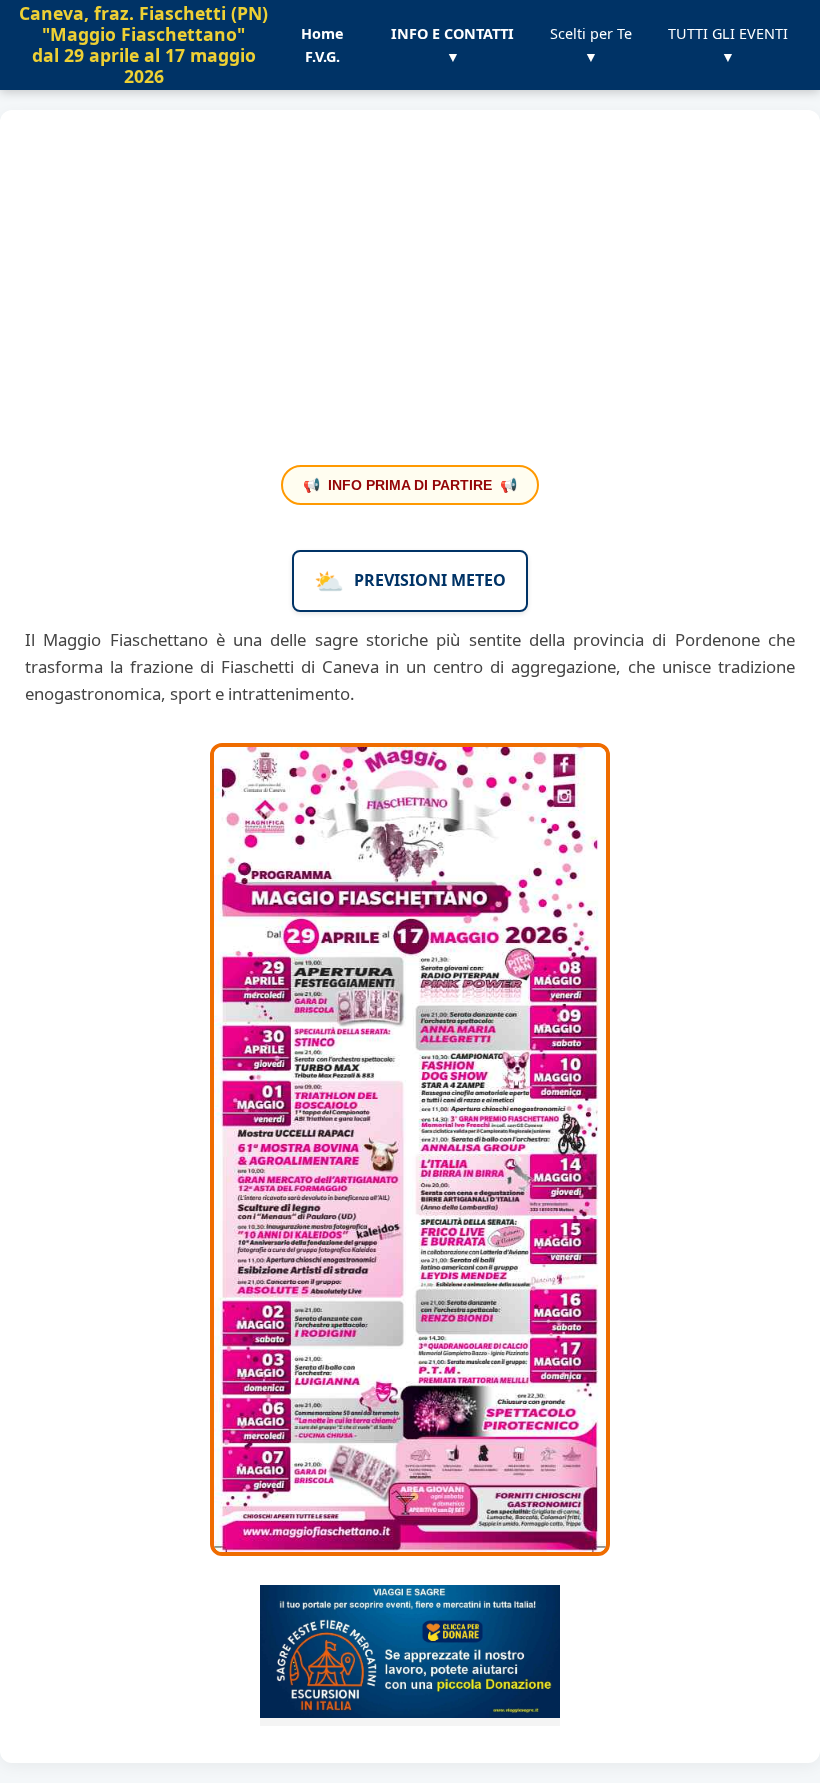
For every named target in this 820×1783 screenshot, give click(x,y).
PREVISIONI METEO (410, 580)
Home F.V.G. (322, 45)
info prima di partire (410, 485)
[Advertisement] (410, 300)
